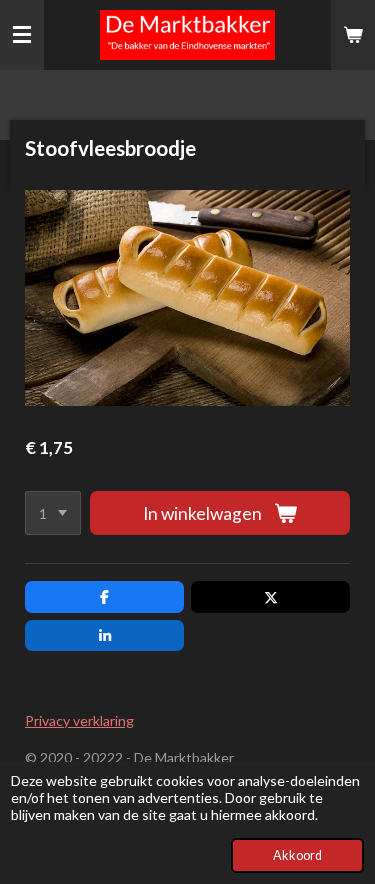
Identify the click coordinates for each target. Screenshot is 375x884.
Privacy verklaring (79, 720)
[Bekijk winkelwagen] (353, 35)
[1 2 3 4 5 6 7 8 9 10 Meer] (53, 513)
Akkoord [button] (297, 855)
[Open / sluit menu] (22, 35)
